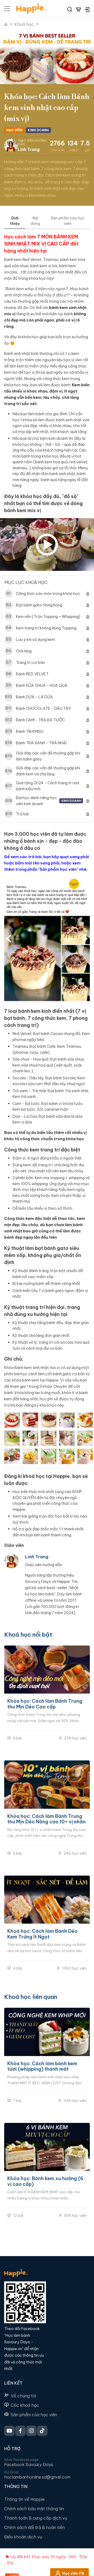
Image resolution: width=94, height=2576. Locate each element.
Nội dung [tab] (35, 221)
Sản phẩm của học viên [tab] (68, 221)
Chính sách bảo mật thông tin (34, 2509)
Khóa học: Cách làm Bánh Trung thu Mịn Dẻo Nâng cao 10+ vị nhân (46, 1819)
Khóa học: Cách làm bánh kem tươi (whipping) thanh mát (42, 2066)
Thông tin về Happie (24, 2499)
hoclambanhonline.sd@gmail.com (37, 2477)
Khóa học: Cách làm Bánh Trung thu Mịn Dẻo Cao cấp (45, 1704)
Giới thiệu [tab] (15, 221)
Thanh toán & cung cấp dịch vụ (36, 2518)
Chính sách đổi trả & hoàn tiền (34, 2527)
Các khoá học (25, 2405)
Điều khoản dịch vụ (23, 2537)
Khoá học (24, 24)
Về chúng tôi (23, 2396)
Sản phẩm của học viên (34, 2415)
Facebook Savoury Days (29, 2464)
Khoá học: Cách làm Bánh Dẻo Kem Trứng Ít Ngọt (42, 1934)
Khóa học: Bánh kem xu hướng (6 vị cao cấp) (45, 2181)
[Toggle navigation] (7, 9)
